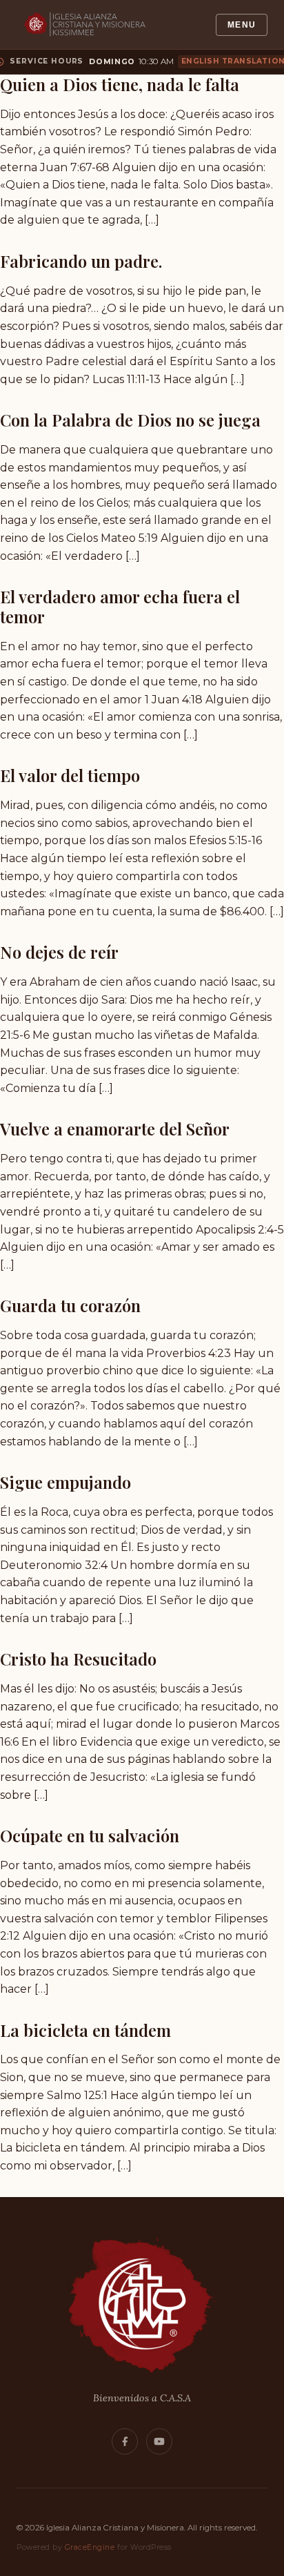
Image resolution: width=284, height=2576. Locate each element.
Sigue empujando (65, 1482)
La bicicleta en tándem (85, 2030)
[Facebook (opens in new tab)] (125, 2441)
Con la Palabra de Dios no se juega (130, 420)
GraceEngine (90, 2547)
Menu (242, 25)
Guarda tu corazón (70, 1305)
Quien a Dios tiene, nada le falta (120, 84)
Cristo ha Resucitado (78, 1659)
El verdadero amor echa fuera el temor (120, 606)
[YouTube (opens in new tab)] (159, 2441)
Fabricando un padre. (81, 261)
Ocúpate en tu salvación (90, 1835)
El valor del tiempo (70, 775)
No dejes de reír (59, 952)
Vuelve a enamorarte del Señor (115, 1129)
